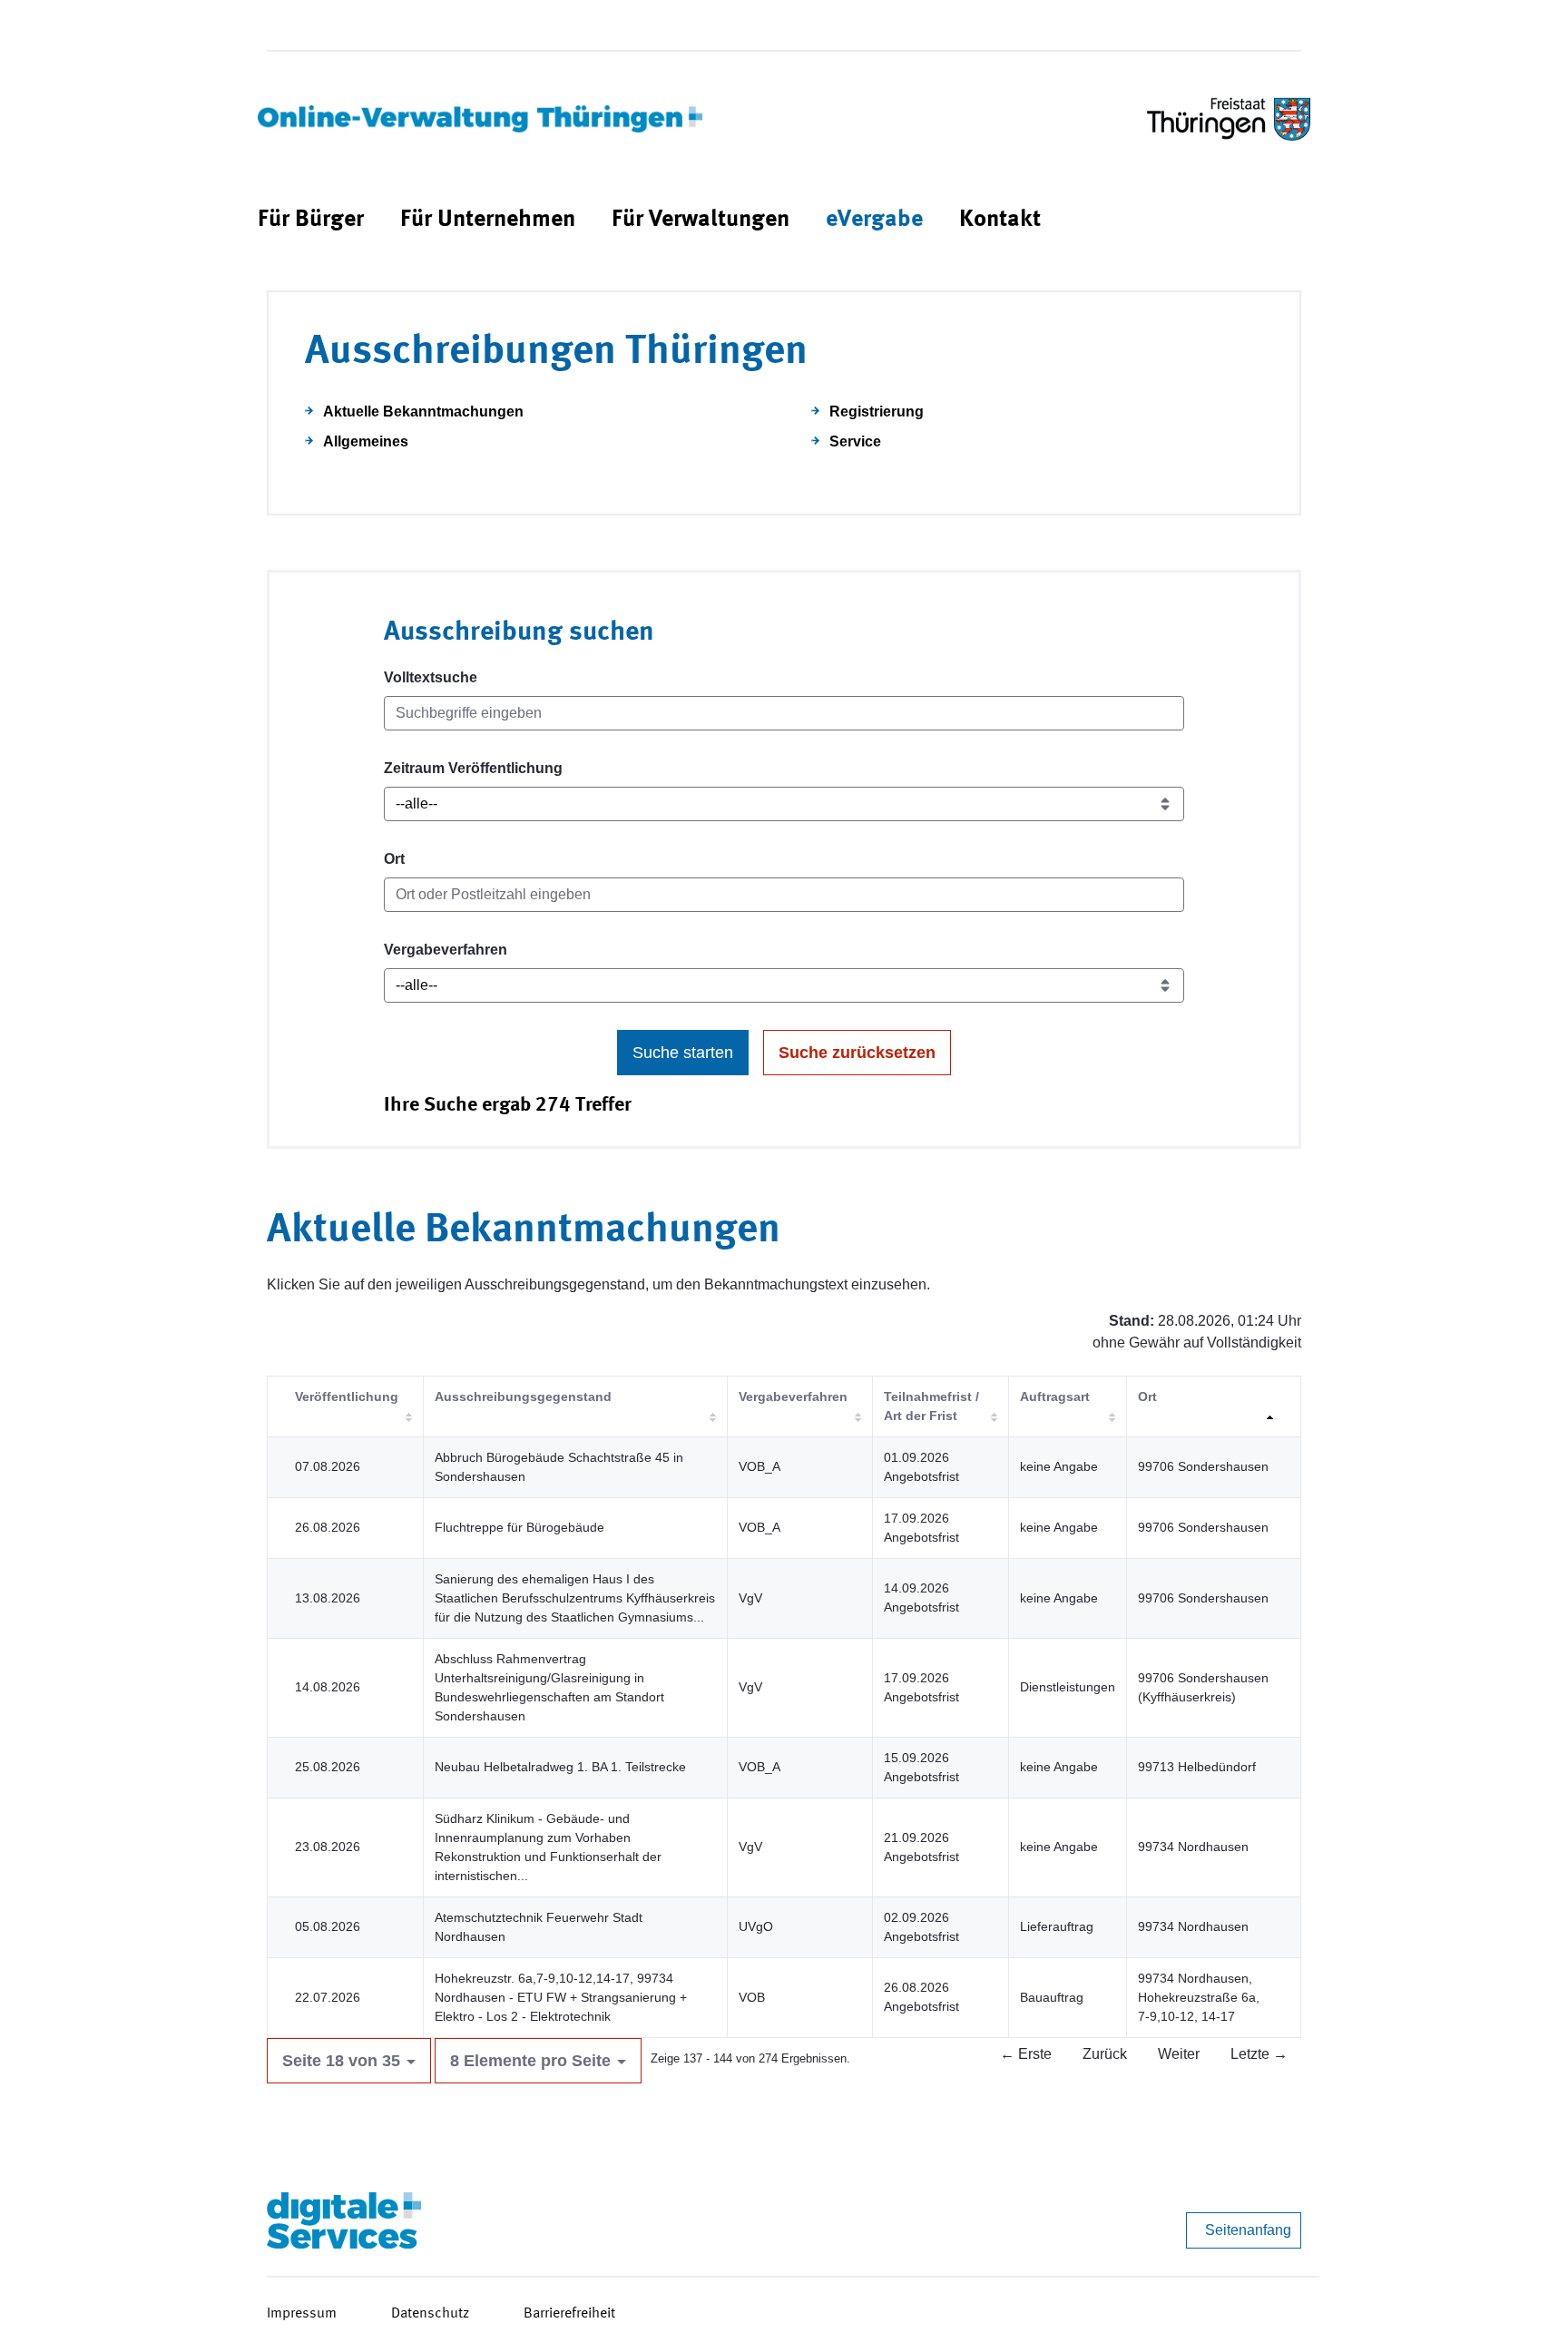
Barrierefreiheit (569, 2314)
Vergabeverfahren (446, 950)
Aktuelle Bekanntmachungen (423, 412)
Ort (394, 859)
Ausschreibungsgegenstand (523, 1396)
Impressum (302, 2314)
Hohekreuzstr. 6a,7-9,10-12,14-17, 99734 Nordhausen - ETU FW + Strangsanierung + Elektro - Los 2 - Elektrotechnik (561, 1997)
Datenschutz (430, 2314)
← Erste (1026, 2054)
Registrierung (877, 412)
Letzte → (1259, 2054)
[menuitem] (311, 220)
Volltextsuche (431, 677)
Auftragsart (1055, 1396)
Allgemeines (366, 441)
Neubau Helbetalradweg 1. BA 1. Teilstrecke (560, 1767)
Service (855, 441)
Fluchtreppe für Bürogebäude (519, 1527)
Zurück (1105, 2054)
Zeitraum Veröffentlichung (473, 768)
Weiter (1179, 2054)
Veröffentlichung (347, 1396)
